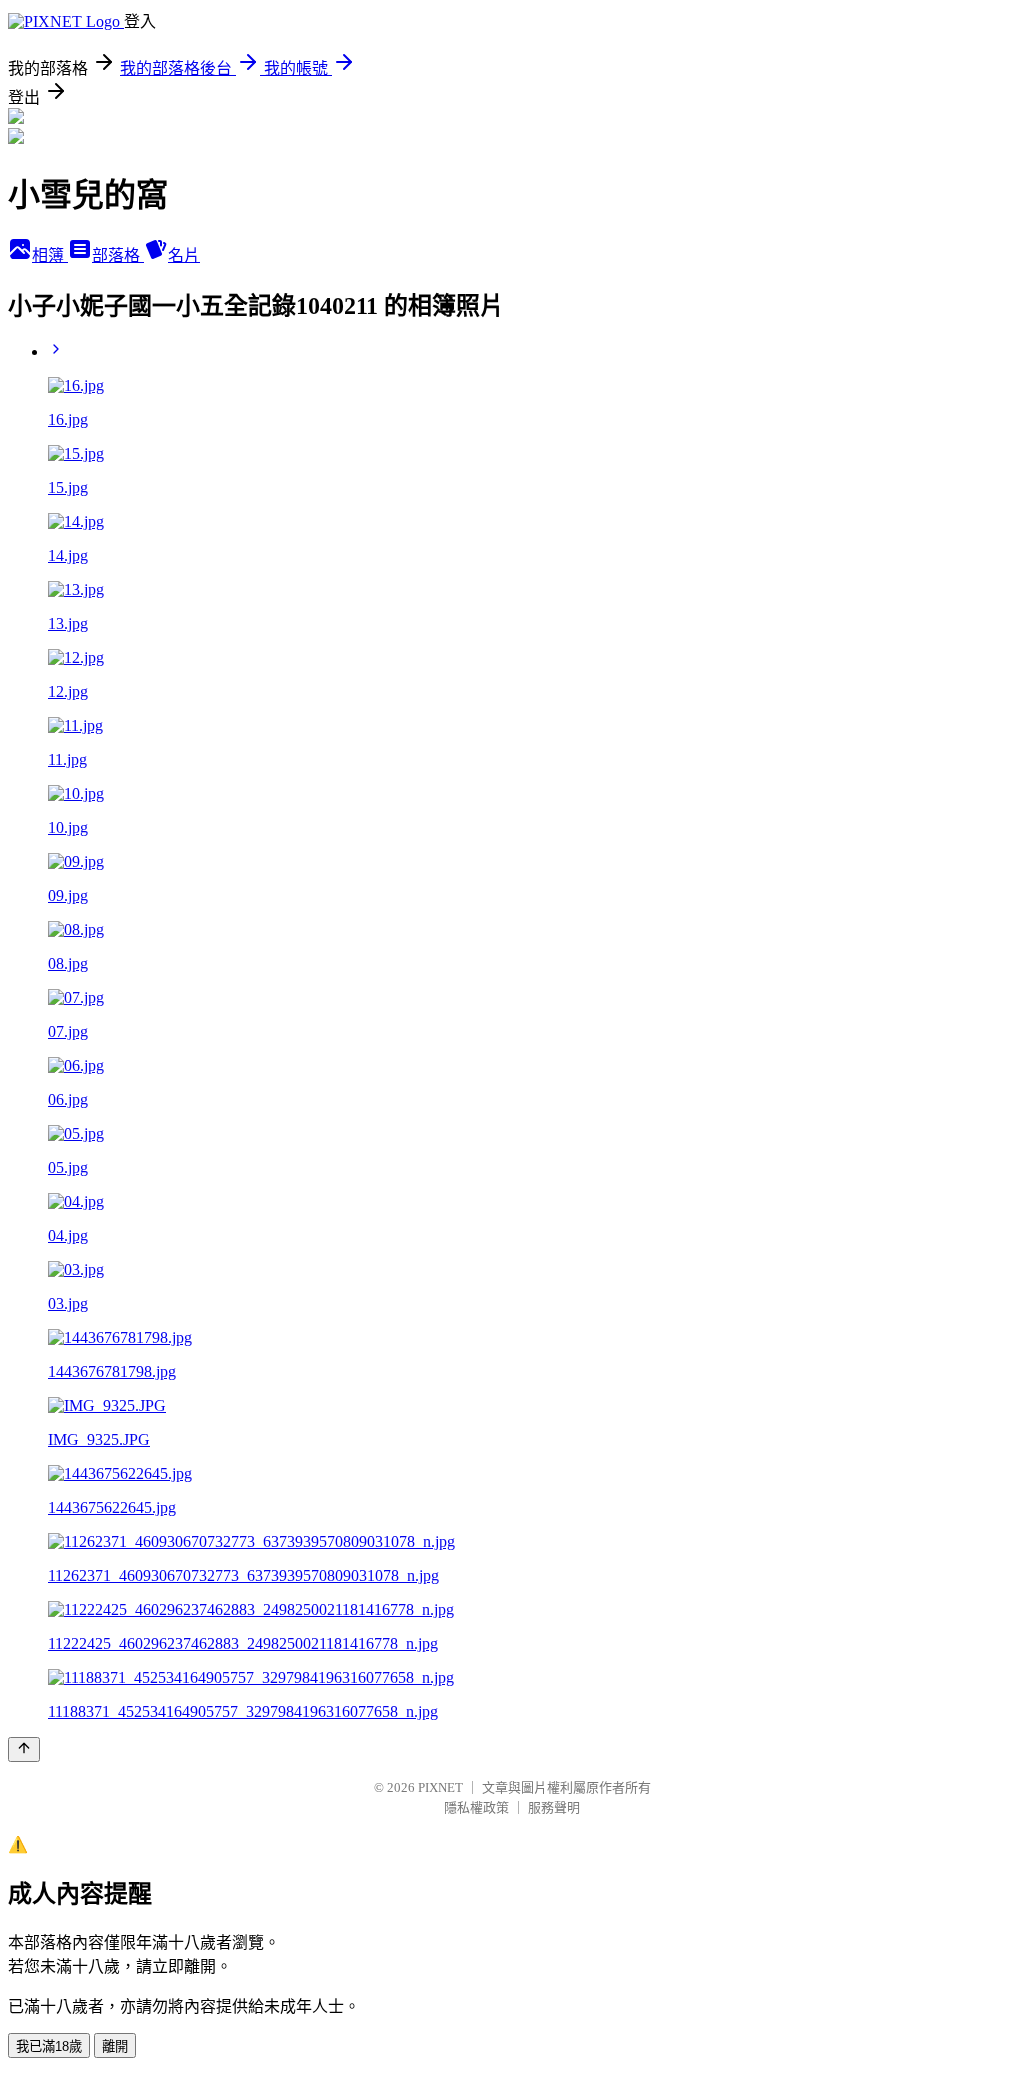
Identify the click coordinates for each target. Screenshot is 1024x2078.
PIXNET (440, 1787)
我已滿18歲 (49, 2046)
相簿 (50, 255)
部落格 (118, 255)
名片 (184, 255)
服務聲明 (554, 1807)
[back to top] (24, 1749)
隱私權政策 (476, 1807)
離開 (115, 2046)
